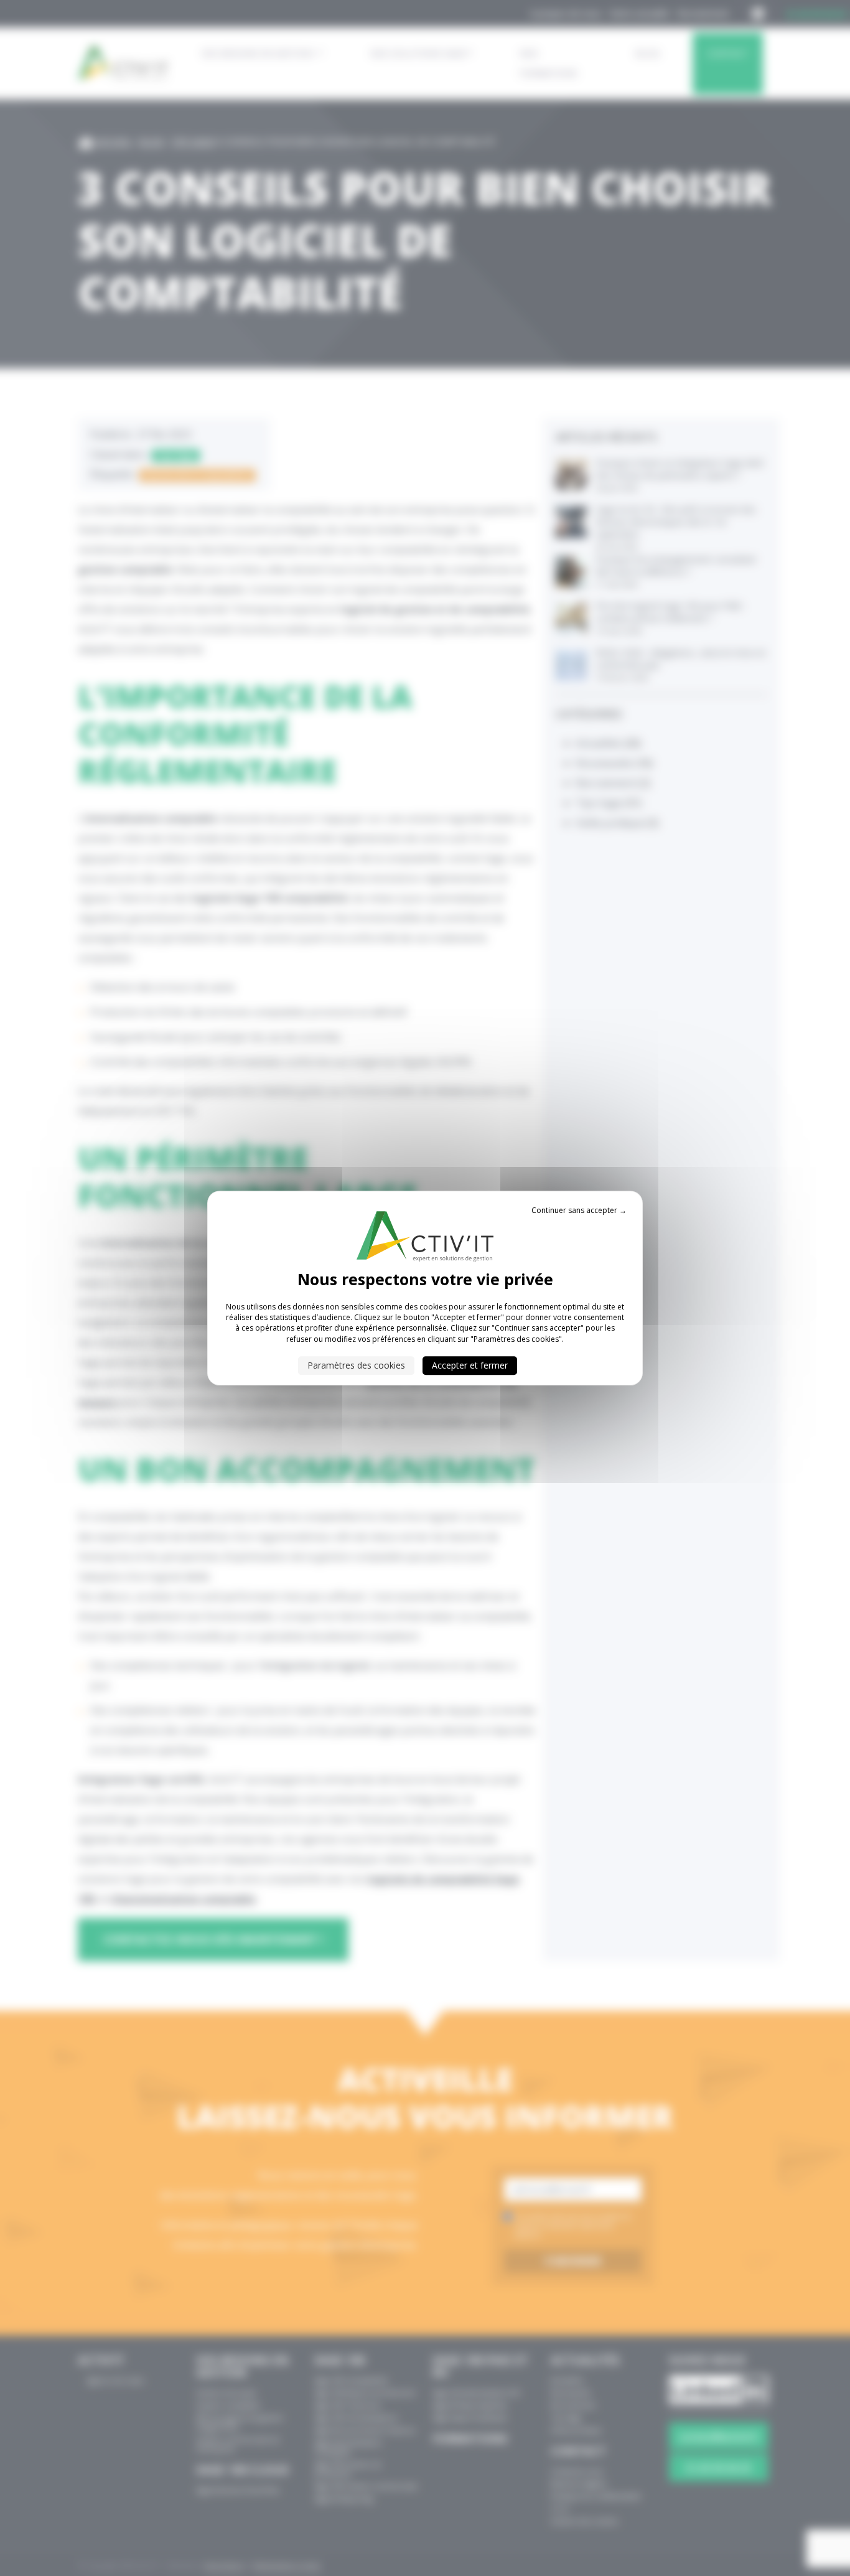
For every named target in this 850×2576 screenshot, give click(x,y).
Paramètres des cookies (356, 1365)
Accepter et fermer (470, 1365)
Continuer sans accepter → (579, 1210)
